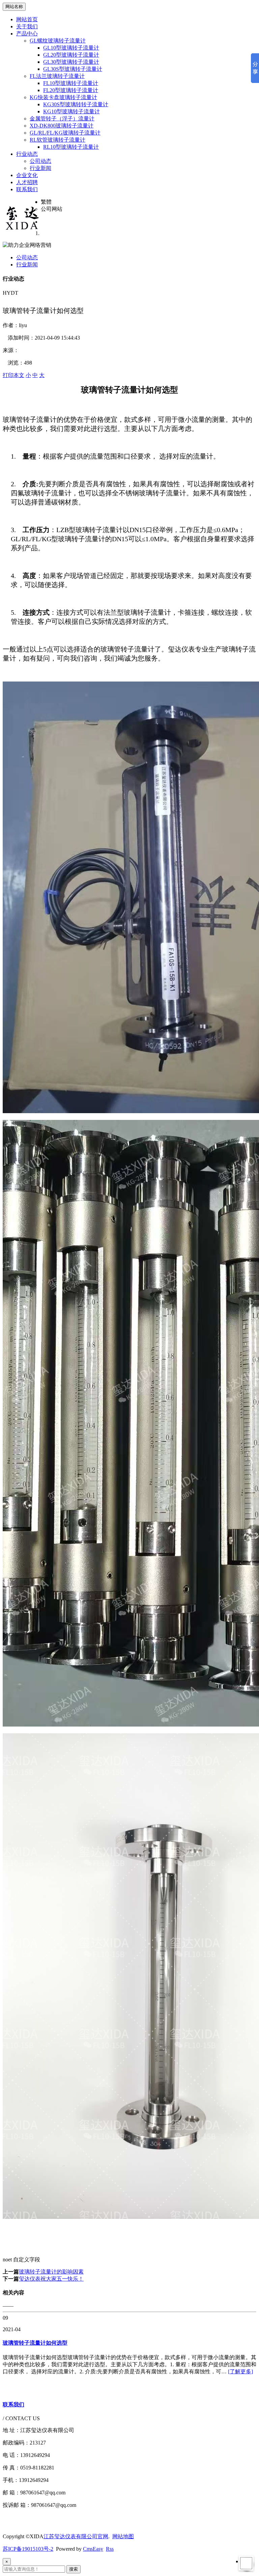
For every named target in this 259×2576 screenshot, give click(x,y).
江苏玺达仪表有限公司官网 (76, 2536)
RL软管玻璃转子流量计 (57, 140)
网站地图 (123, 2536)
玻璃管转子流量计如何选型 (35, 2343)
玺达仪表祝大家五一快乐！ (51, 2279)
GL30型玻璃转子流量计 (71, 62)
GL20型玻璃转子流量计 (71, 55)
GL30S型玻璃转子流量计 (73, 69)
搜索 (74, 2569)
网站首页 (27, 19)
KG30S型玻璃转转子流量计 (76, 104)
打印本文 (13, 375)
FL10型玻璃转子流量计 (71, 83)
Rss (110, 2549)
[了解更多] (240, 2371)
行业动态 (27, 154)
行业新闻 (40, 168)
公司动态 (40, 161)
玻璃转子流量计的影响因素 (51, 2272)
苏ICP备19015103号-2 (28, 2549)
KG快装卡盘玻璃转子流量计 (63, 97)
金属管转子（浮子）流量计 (62, 119)
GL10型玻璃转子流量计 (71, 48)
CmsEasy (93, 2549)
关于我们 (27, 26)
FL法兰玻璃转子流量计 (57, 76)
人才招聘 (27, 182)
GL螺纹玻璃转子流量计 (58, 41)
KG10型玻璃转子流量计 (71, 111)
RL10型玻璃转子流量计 (71, 147)
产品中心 (27, 34)
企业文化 (27, 175)
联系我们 (27, 189)
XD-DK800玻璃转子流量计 (62, 126)
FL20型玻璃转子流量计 (71, 90)
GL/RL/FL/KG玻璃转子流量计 (65, 133)
